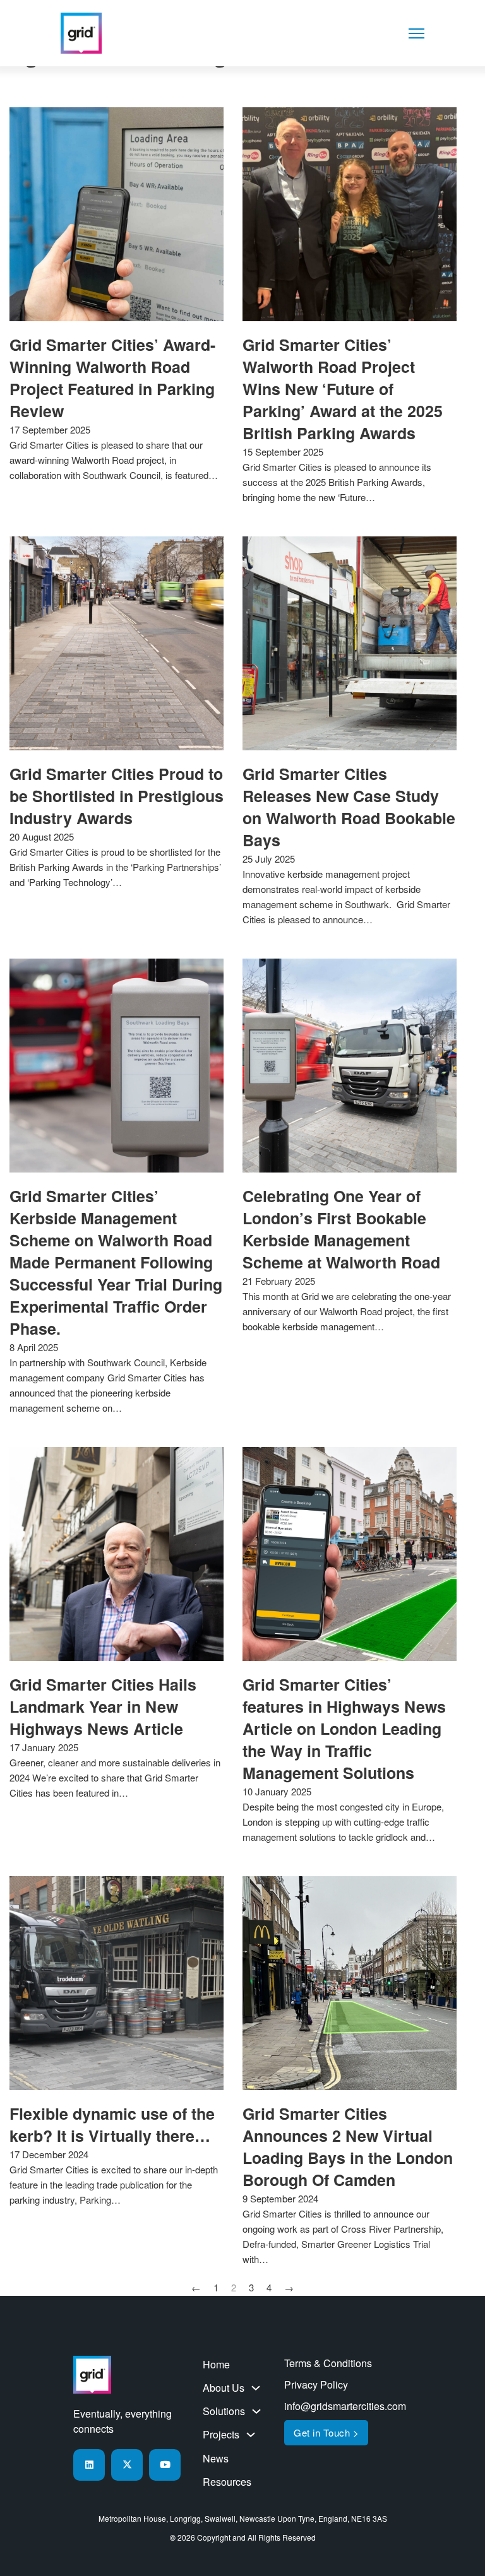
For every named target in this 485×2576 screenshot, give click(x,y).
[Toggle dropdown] (256, 2388)
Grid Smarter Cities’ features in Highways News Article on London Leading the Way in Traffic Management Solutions (344, 1728)
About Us (224, 2388)
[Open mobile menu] (416, 33)
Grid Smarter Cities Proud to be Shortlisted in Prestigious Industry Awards (117, 796)
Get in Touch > (326, 2432)
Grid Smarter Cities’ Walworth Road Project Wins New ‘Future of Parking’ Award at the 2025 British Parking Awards (343, 389)
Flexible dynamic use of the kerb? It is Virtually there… (112, 2124)
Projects (221, 2434)
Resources (227, 2482)
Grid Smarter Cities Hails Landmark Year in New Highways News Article (103, 1706)
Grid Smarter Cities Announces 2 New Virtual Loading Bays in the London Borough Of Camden (348, 2147)
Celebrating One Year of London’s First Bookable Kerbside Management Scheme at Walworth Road (341, 1229)
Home (216, 2364)
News (216, 2458)
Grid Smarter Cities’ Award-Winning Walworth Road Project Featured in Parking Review (112, 378)
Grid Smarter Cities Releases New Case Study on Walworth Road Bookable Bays (349, 807)
